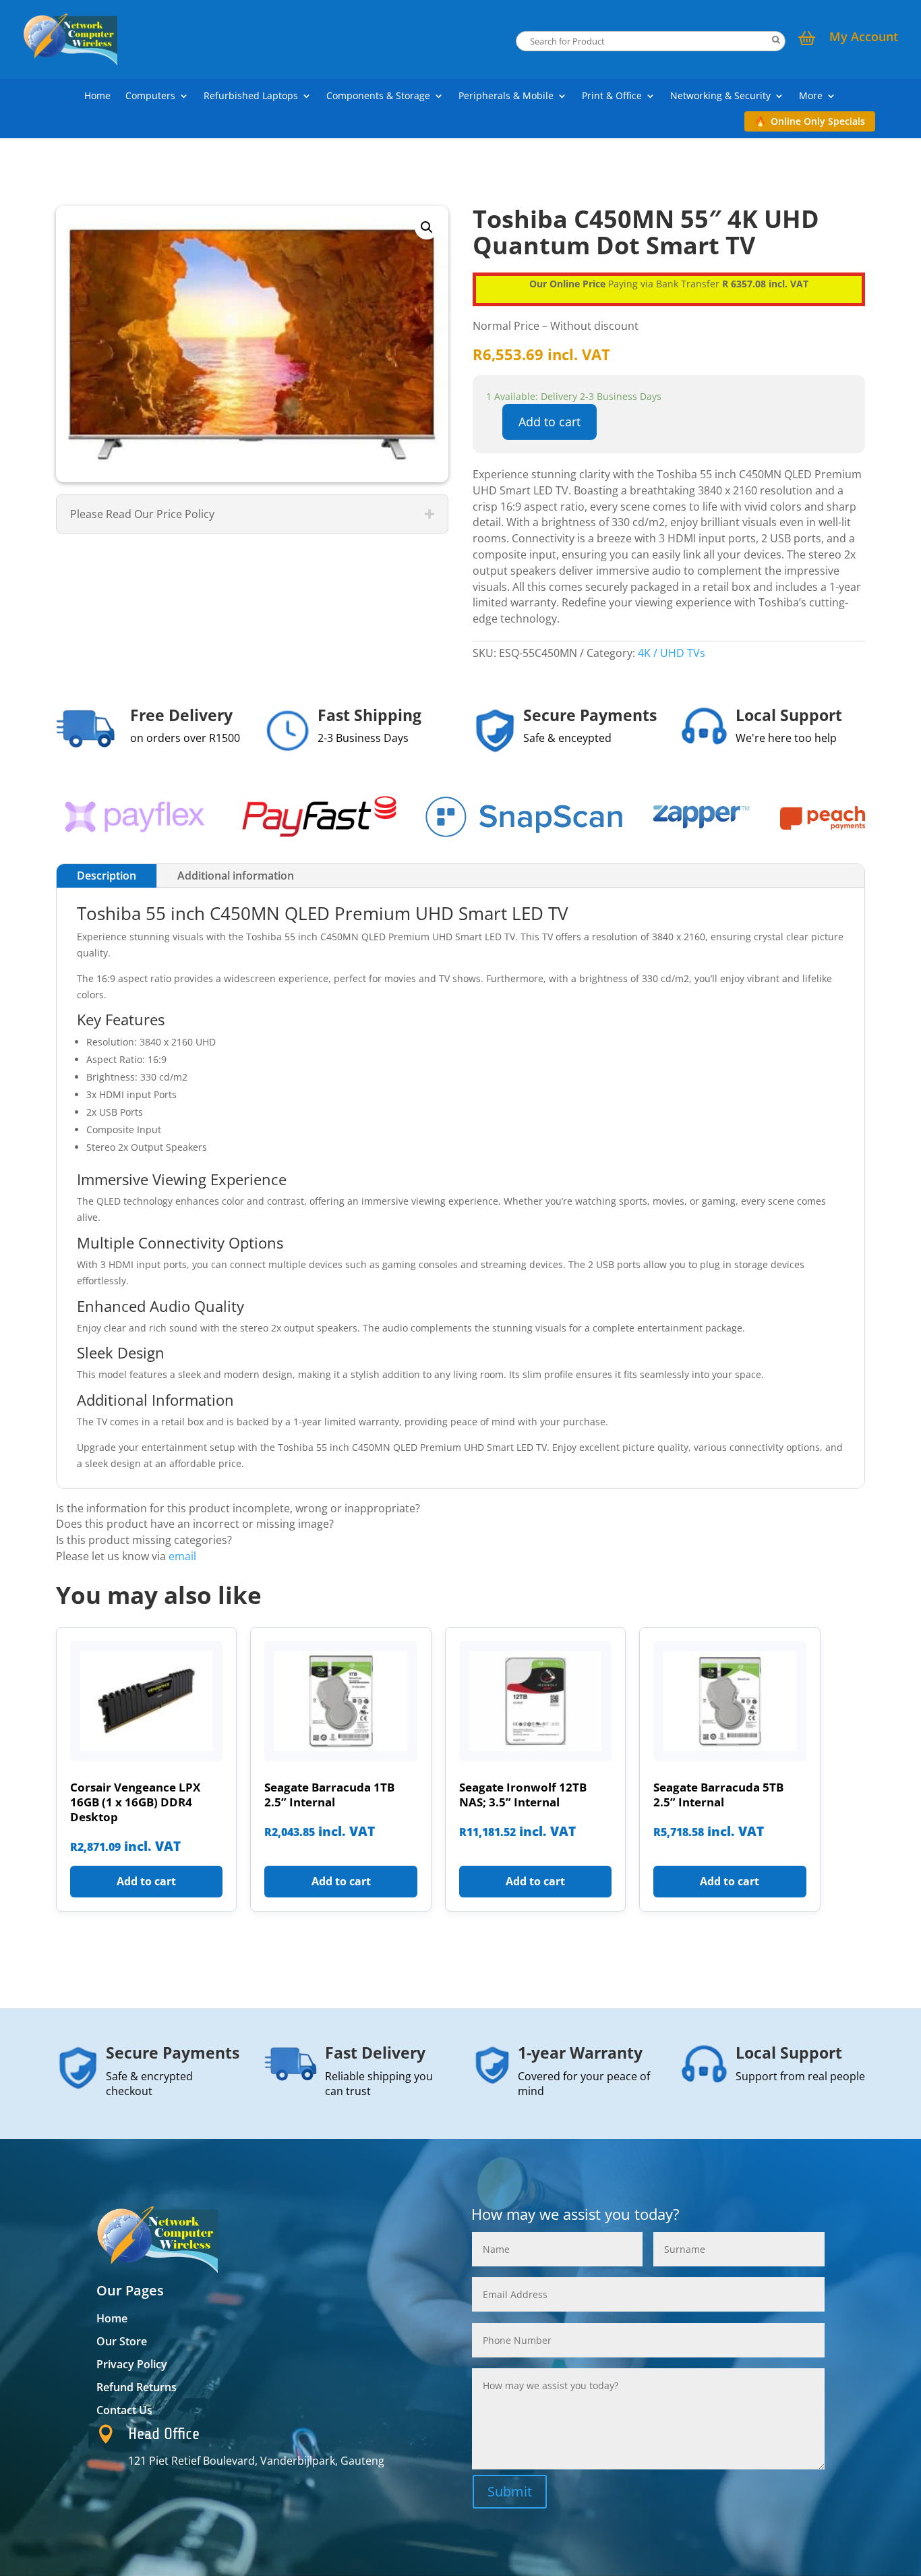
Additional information (236, 876)
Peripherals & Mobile (506, 96)
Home (97, 96)
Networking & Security (720, 96)
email (182, 1556)
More (811, 96)
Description (107, 876)
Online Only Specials (818, 121)
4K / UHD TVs (672, 653)
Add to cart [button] (146, 1881)
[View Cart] (807, 40)
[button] (427, 227)
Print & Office (612, 96)
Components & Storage (378, 96)
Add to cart (549, 422)
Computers (150, 96)
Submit (510, 2491)
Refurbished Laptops (251, 96)
